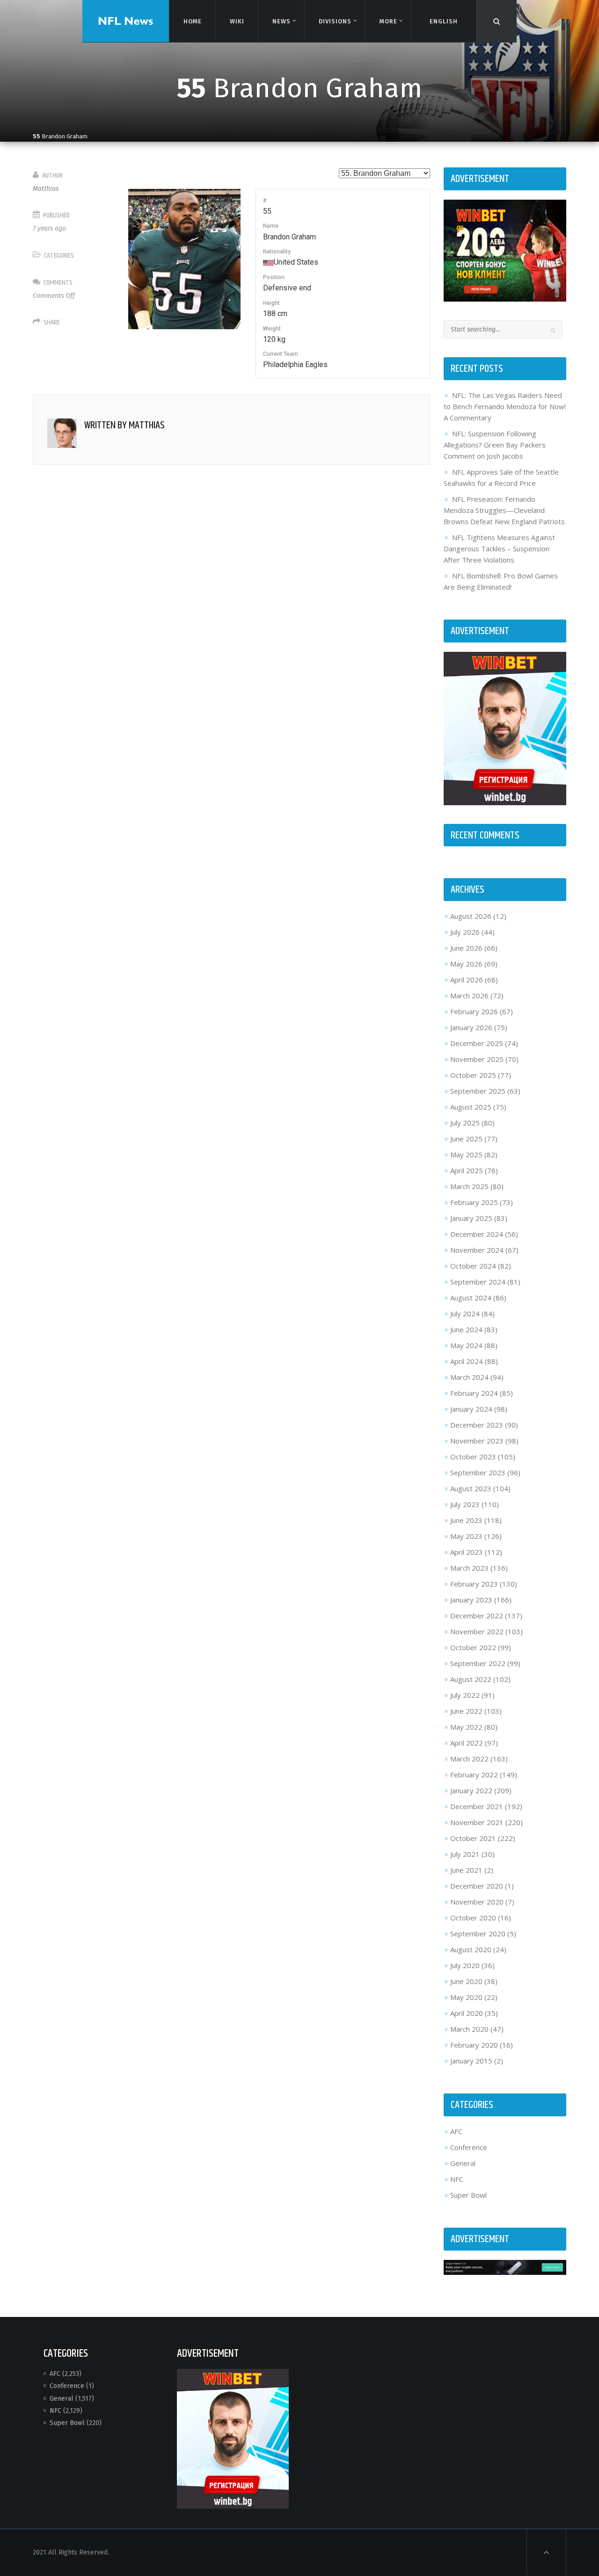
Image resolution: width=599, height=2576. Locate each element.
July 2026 (465, 932)
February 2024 (474, 1393)
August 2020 (471, 1949)
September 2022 (478, 1663)
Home (192, 21)
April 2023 (467, 1552)
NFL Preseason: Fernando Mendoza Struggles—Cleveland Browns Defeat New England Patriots (504, 510)
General (463, 2163)
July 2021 (465, 1854)
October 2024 (473, 1266)
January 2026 (471, 1027)
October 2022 (473, 1647)
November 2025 (477, 1059)
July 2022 (465, 1695)
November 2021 (477, 1822)
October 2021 (473, 1838)
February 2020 (474, 2045)
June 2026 (466, 948)
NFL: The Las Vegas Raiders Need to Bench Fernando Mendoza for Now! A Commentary (505, 406)
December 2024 (477, 1234)
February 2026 (474, 1011)
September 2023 (478, 1472)
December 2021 (477, 1806)
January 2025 (471, 1218)
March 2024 (469, 1377)
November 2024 (477, 1250)
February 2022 (474, 1775)
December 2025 (477, 1043)
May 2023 (466, 1536)
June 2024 (466, 1329)
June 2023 (466, 1520)
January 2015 (471, 2061)
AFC (456, 2131)
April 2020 (467, 2013)
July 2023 (465, 1504)
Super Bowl (468, 2195)
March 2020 (469, 2029)
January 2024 (471, 1409)
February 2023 (474, 1584)
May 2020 (466, 1997)
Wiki (237, 21)
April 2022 (467, 1743)
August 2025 (471, 1107)
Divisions (335, 21)
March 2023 (469, 1568)
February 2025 (474, 1202)
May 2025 (466, 1155)
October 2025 (473, 1075)
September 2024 (478, 1282)
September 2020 (478, 1934)
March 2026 (469, 996)
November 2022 (477, 1631)
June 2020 (466, 1981)
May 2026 (466, 964)
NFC (457, 2179)
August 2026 (471, 916)
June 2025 (466, 1139)
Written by (124, 426)
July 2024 (465, 1313)
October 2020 (473, 1918)
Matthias (46, 189)
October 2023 (473, 1457)
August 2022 (471, 1679)
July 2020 (465, 1965)
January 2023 (471, 1600)
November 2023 (477, 1441)
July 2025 (465, 1123)
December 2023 (477, 1425)
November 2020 (477, 1902)
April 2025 (467, 1170)
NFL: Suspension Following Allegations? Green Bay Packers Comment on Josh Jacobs (495, 445)
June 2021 (466, 1870)
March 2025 (469, 1186)
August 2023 (471, 1488)
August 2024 (471, 1298)
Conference (469, 2147)
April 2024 (467, 1361)
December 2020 (477, 1886)
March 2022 (469, 1759)
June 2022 (466, 1711)
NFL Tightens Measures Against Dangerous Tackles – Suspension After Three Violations (499, 548)
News (281, 21)
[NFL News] (126, 21)
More (388, 21)
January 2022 (471, 1790)
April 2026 (467, 980)
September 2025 (478, 1091)
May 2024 (466, 1345)
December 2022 (477, 1616)
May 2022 (466, 1727)
